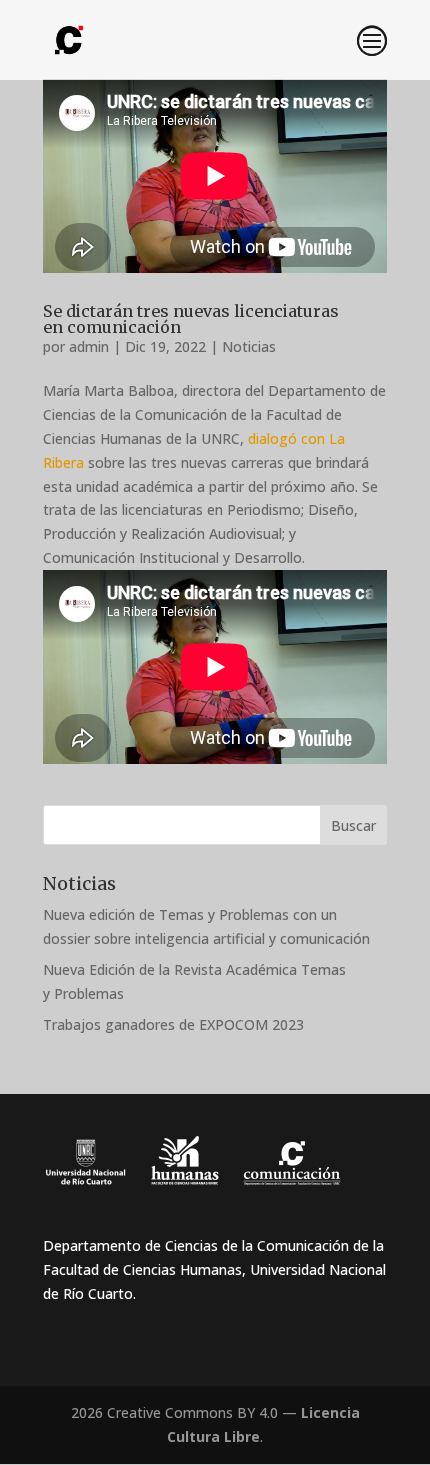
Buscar (353, 825)
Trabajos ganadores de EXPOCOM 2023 (173, 1024)
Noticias (249, 346)
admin (89, 346)
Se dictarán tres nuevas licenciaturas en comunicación (191, 319)
